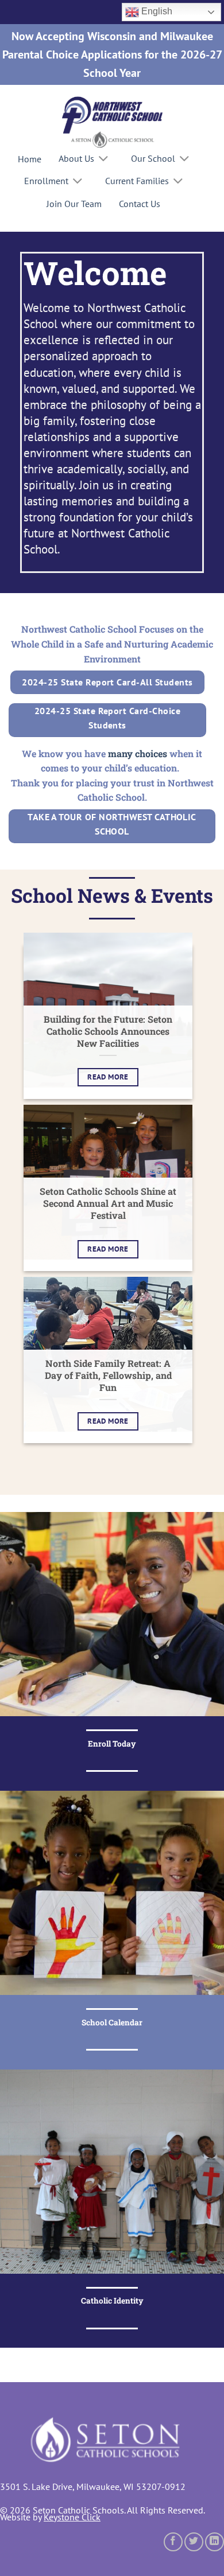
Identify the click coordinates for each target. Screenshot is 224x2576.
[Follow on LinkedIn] (215, 2542)
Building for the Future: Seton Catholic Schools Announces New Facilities (108, 1031)
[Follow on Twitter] (194, 2542)
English (156, 11)
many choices (138, 753)
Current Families (137, 181)
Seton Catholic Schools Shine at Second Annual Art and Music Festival (108, 1203)
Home (30, 159)
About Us (76, 158)
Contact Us (140, 204)
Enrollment (46, 181)
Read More (108, 1077)
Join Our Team (74, 204)
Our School (153, 158)
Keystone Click (72, 2517)
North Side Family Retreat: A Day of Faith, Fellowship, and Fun (108, 1375)
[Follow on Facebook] (173, 2542)
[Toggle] (104, 160)
